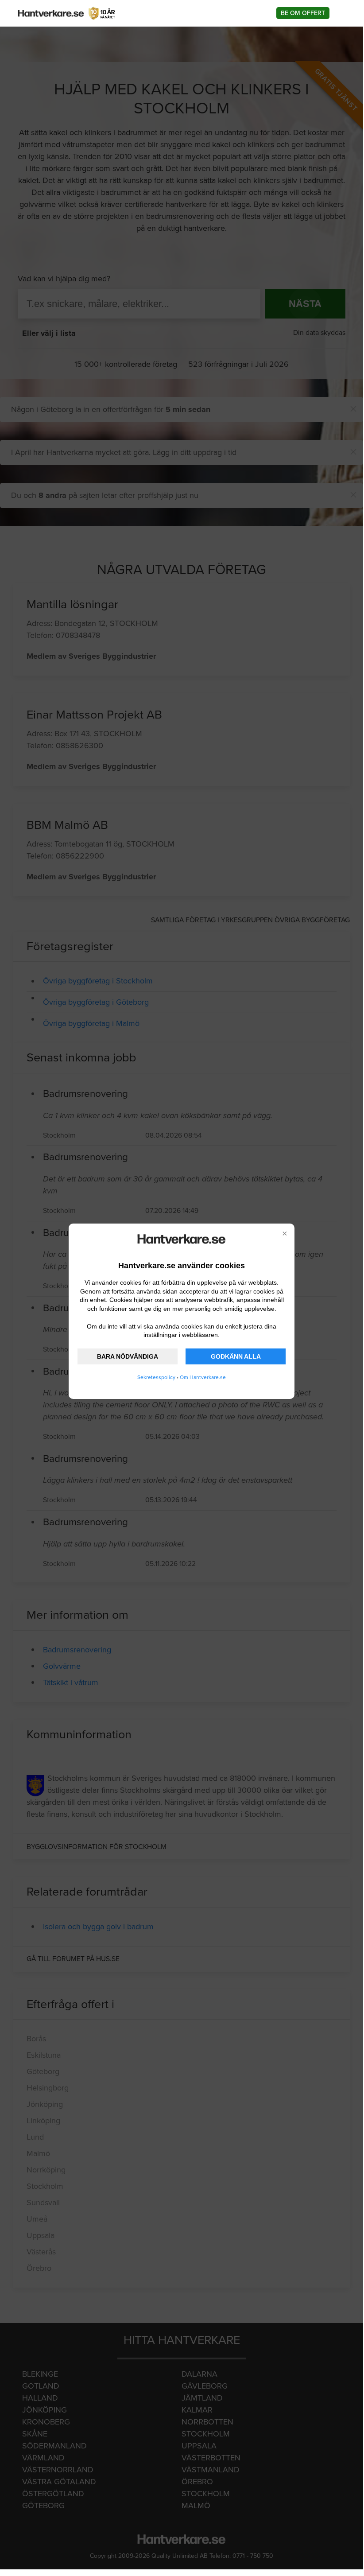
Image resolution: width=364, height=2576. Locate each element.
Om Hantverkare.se (203, 1377)
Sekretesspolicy (156, 1377)
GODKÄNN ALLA (236, 1356)
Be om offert (303, 13)
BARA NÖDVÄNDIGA (128, 1356)
